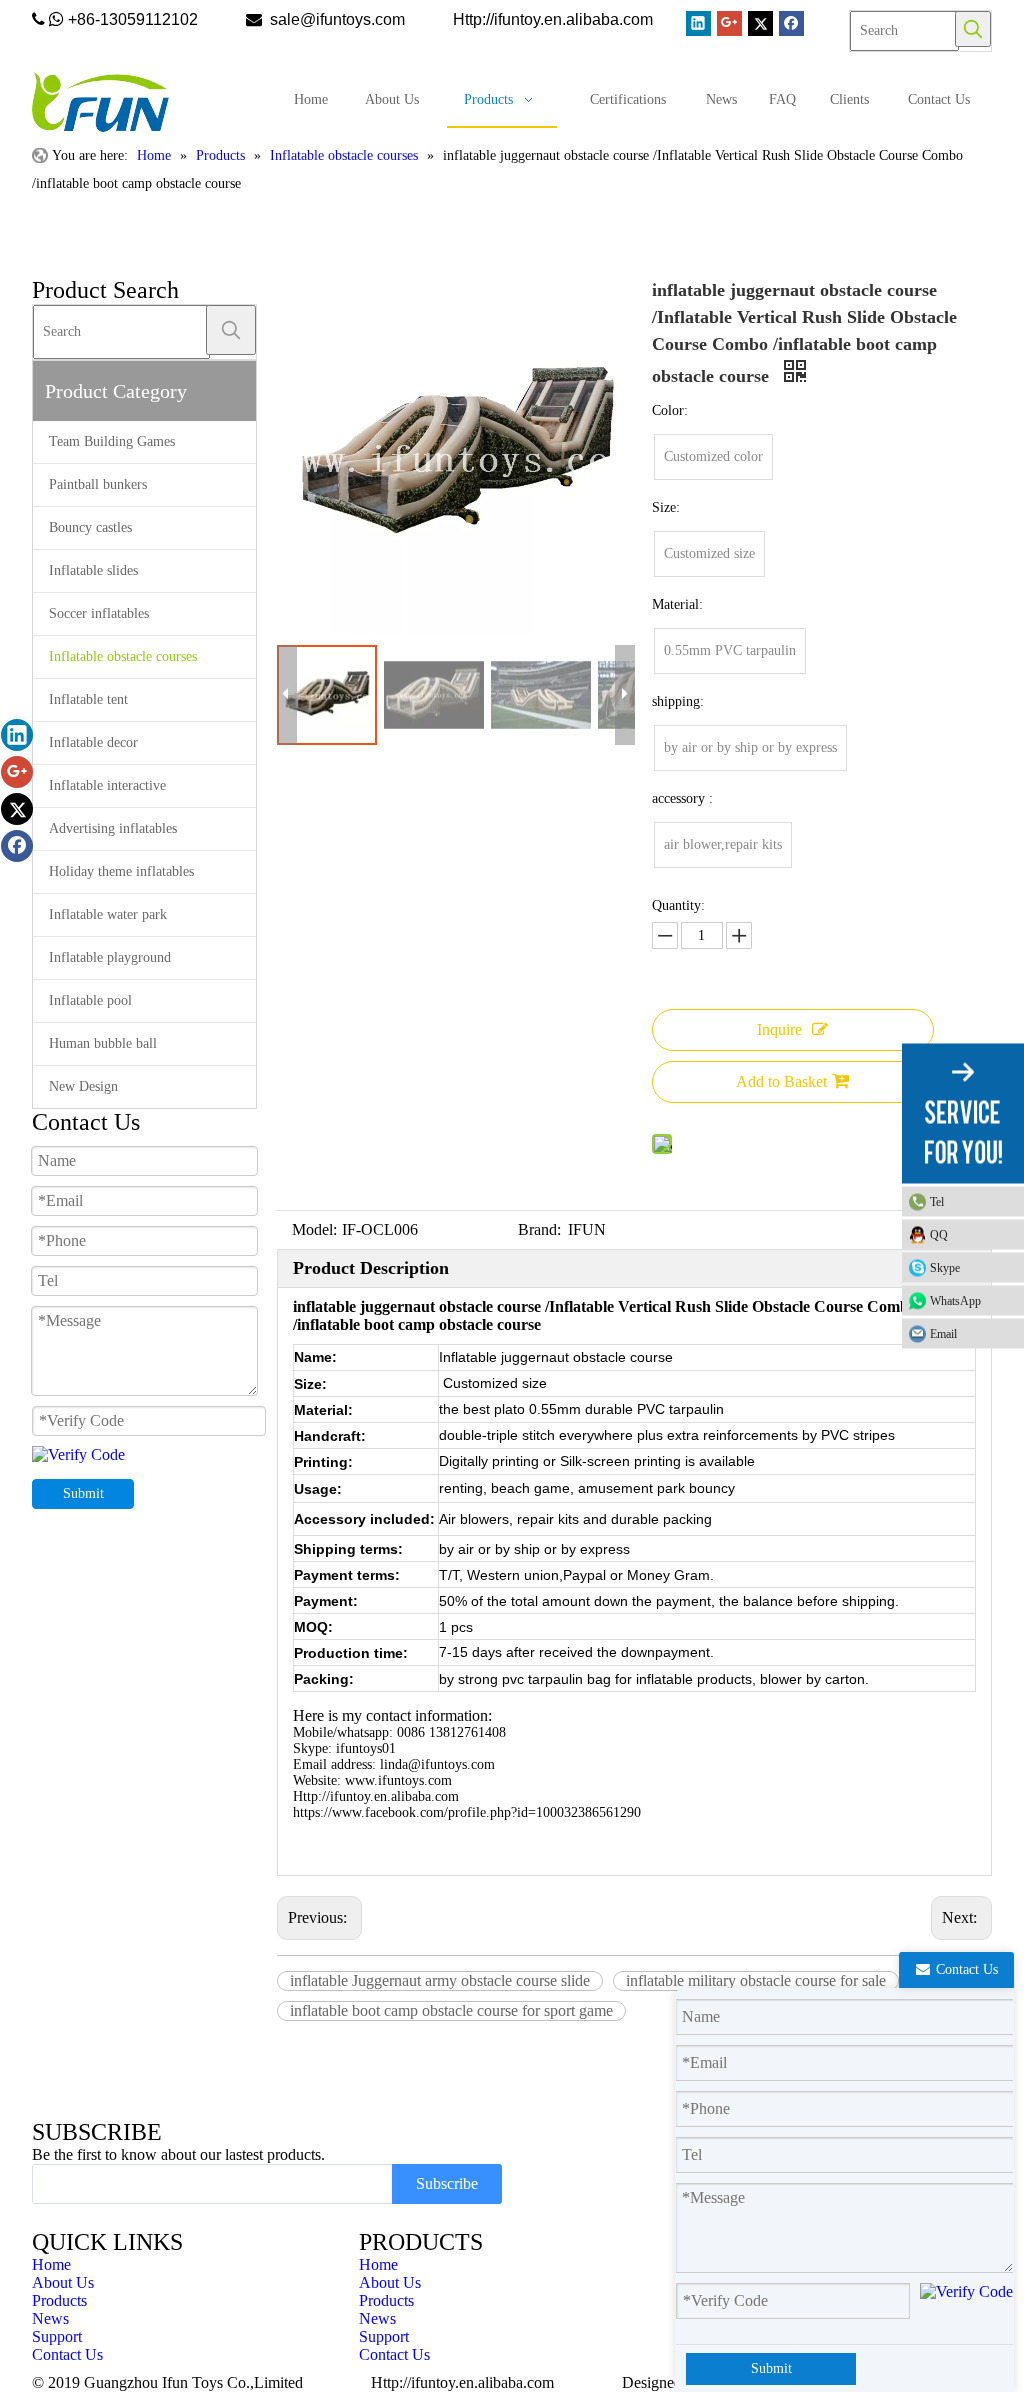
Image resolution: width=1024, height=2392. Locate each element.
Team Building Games (112, 441)
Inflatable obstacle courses (123, 656)
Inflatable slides (93, 570)
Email (943, 1334)
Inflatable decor (93, 742)
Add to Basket (781, 1081)
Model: (314, 1229)
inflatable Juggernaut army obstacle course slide (440, 1980)
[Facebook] (791, 23)
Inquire (779, 1029)
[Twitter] (760, 23)
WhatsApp (955, 1301)
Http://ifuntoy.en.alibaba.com (462, 2382)
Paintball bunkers (98, 484)
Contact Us (67, 2354)
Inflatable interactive (107, 785)
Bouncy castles (90, 527)
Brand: (539, 1229)
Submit (83, 1493)
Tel (937, 1202)
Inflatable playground (110, 957)
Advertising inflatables (113, 828)
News (50, 2318)
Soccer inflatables (99, 613)
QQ (939, 1235)
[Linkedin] (698, 23)
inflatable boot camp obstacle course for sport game (451, 2010)
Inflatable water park (108, 914)
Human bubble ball (103, 1043)
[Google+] (729, 23)
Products (59, 2300)
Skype (945, 1268)
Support (57, 2336)
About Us (63, 2282)
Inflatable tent (88, 699)
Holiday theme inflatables (121, 871)
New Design (83, 1086)
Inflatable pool (90, 1000)
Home (51, 2264)
